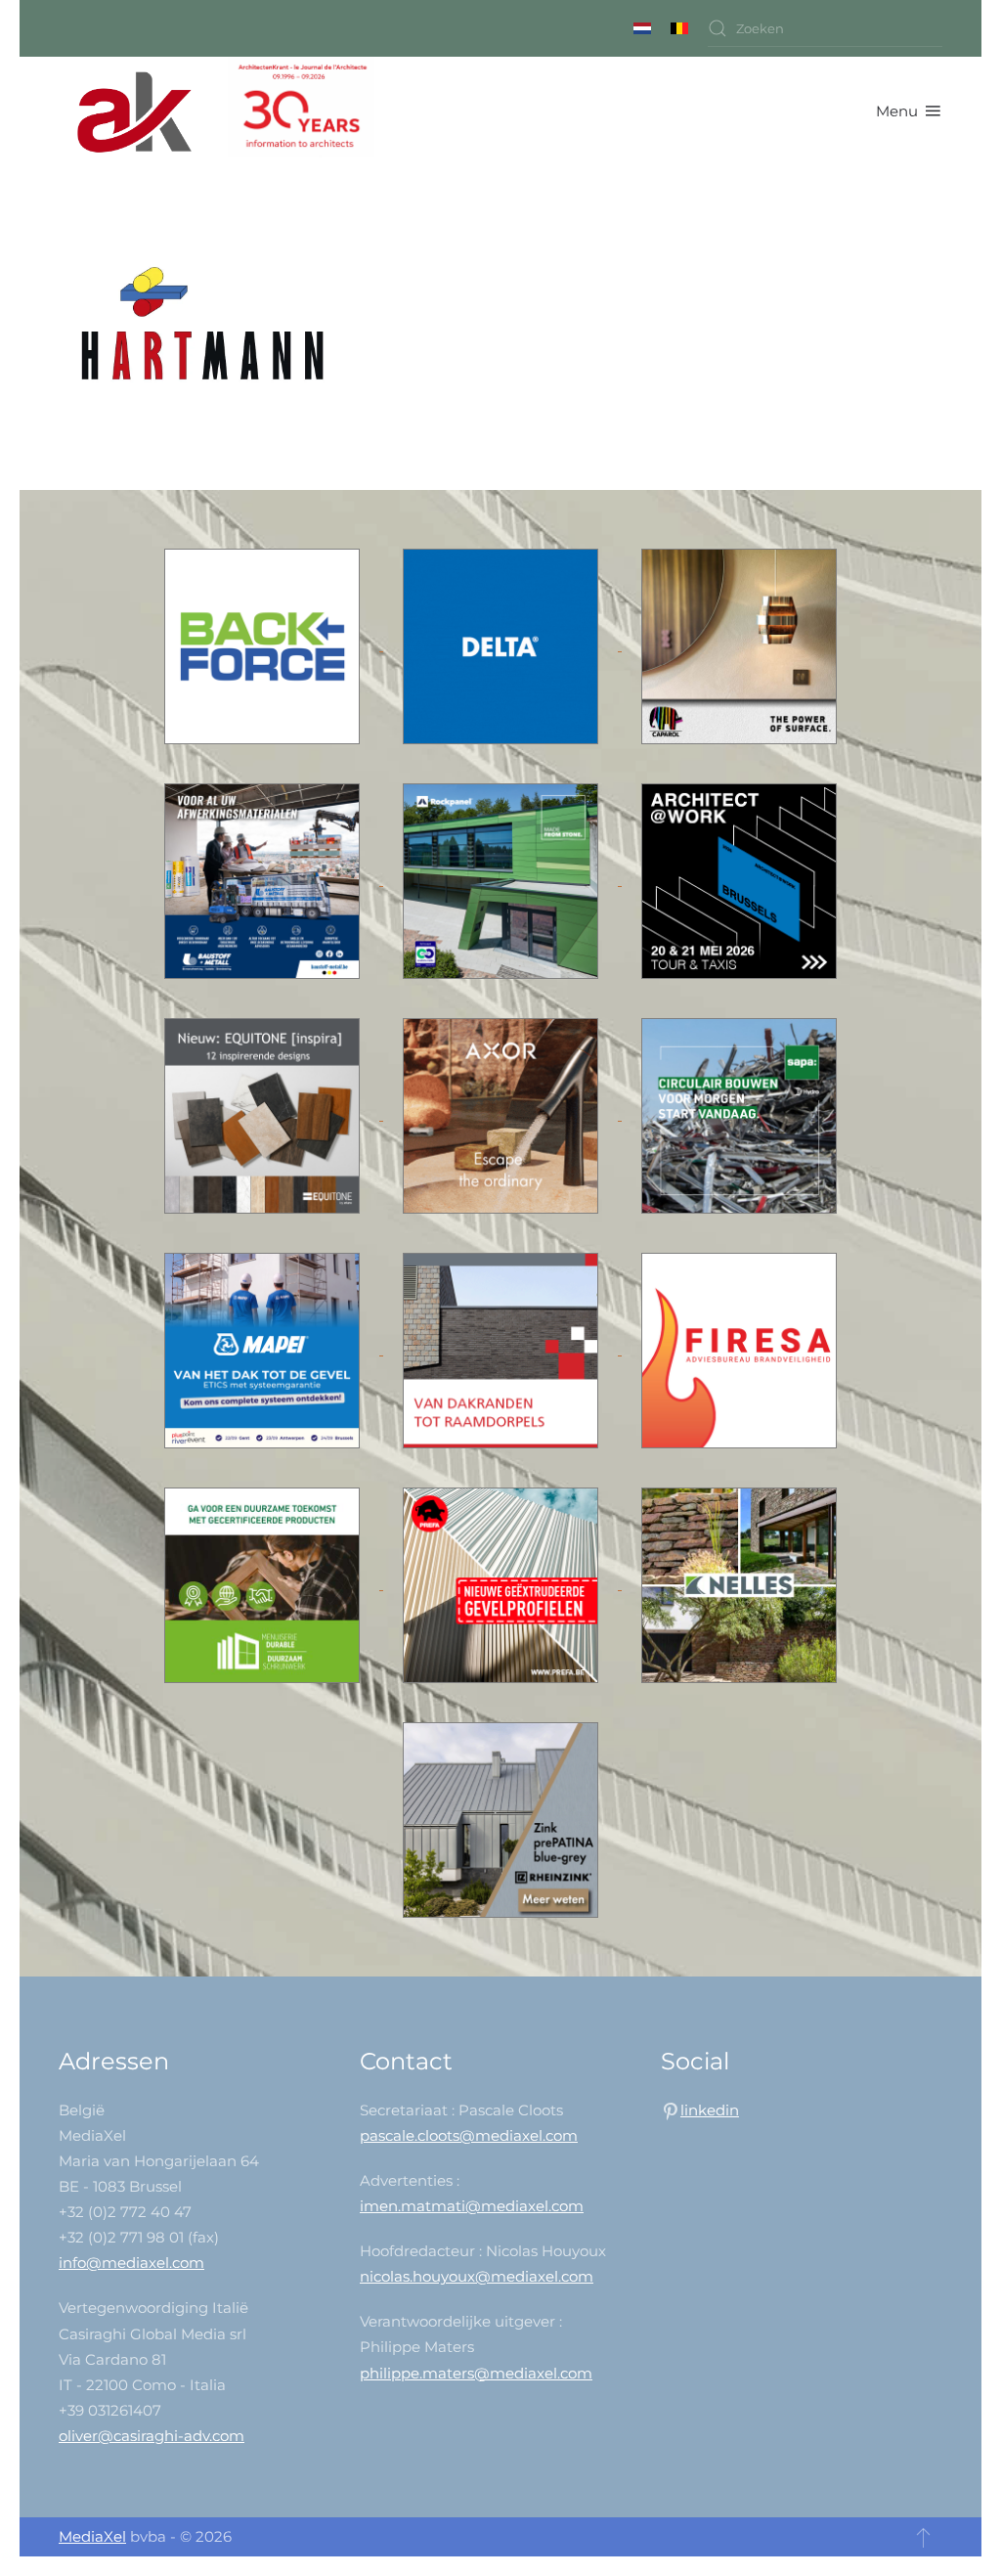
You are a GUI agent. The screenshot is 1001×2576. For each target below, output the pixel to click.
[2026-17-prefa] (502, 1584)
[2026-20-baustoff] (264, 880)
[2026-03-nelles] (739, 1584)
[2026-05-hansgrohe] (502, 1114)
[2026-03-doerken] (502, 645)
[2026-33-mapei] (264, 1349)
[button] (908, 111)
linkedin (710, 2110)
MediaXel (92, 2536)
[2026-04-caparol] (739, 645)
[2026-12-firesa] (739, 1349)
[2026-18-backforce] (264, 645)
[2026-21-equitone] (264, 1114)
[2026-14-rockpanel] (502, 880)
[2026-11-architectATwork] (739, 880)
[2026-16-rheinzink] (500, 1819)
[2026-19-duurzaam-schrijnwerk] (264, 1584)
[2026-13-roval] (502, 1349)
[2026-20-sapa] (739, 1114)
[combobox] (825, 28)
